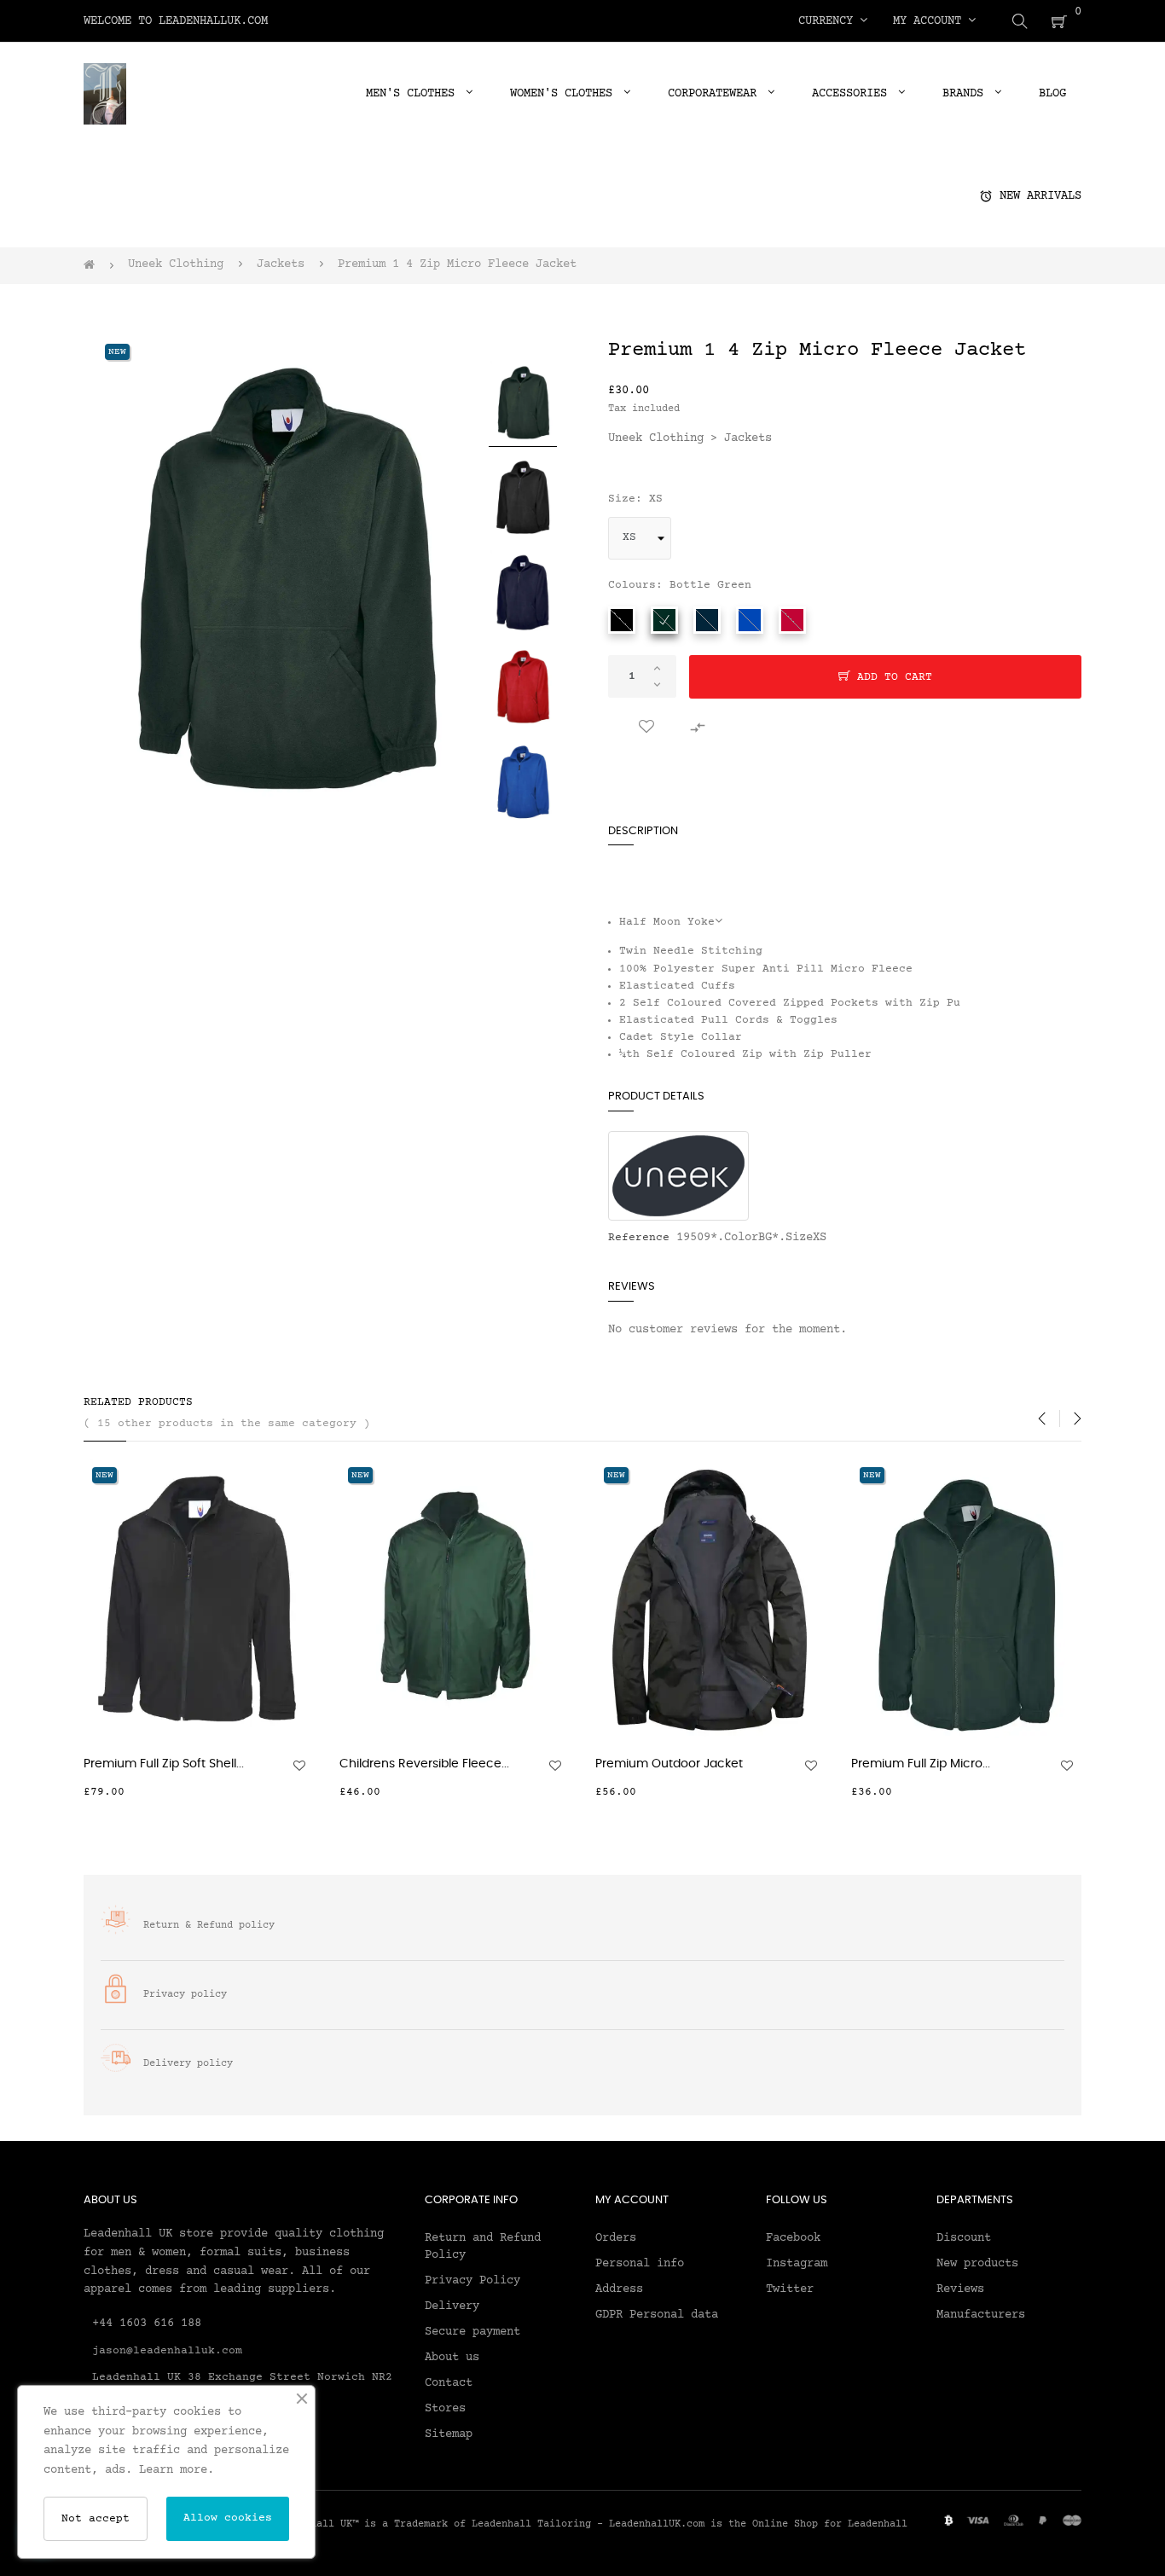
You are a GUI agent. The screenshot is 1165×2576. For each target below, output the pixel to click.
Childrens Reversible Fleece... (424, 1764)
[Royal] (750, 620)
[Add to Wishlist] (646, 728)
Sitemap (449, 2434)
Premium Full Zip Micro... (921, 1764)
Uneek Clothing (656, 438)
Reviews (960, 2289)
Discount (964, 2238)
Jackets (748, 438)
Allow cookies (228, 2518)
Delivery (452, 2306)
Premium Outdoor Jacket (669, 1764)
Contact (449, 2383)
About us (452, 2358)
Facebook (793, 2238)
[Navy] (707, 620)
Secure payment (472, 2332)
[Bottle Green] (664, 620)
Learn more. (177, 2470)
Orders (616, 2238)
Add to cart (891, 677)
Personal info (640, 2264)
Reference (639, 1238)
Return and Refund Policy (483, 2247)
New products (977, 2264)
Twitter (790, 2289)
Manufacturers (981, 2315)
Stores (445, 2409)
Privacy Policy (472, 2281)
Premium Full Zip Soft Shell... (164, 1764)
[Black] (622, 620)
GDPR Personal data (657, 2315)
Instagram (797, 2264)
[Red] (792, 620)
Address (619, 2289)
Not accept (96, 2519)
